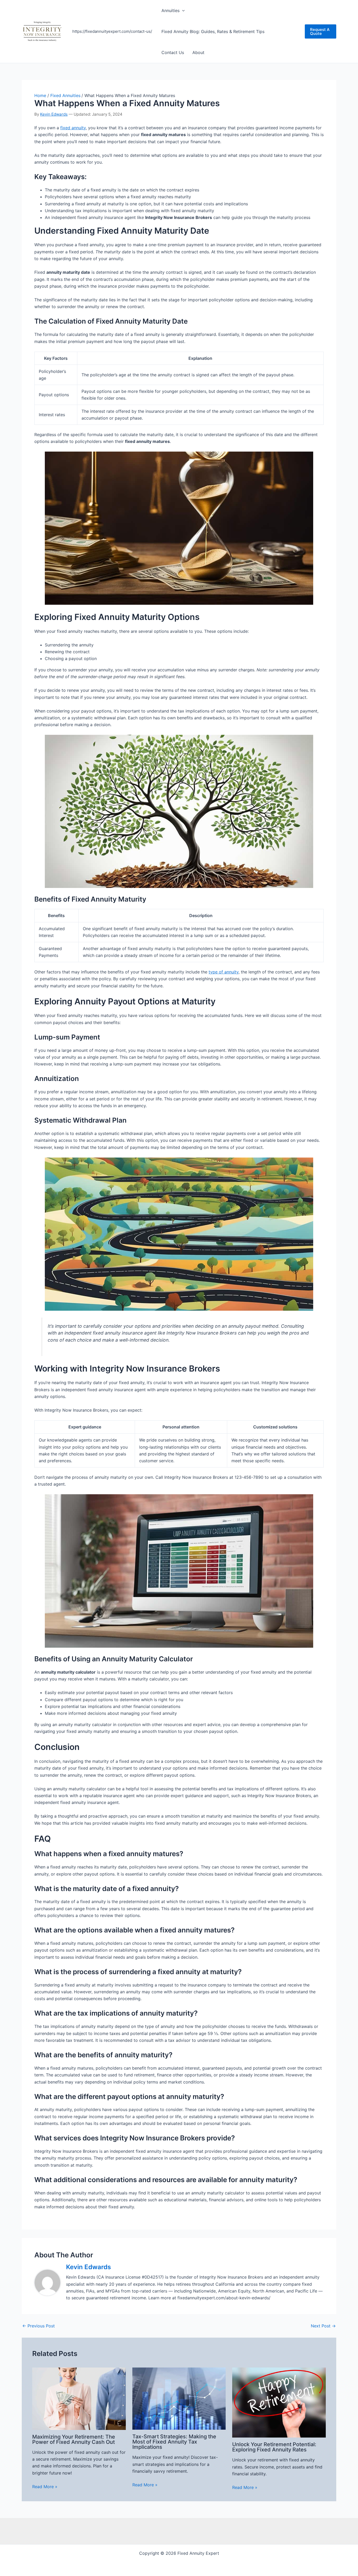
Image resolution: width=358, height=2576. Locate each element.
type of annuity (224, 972)
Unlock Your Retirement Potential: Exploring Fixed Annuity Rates (274, 2447)
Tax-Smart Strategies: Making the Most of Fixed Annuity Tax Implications (174, 2442)
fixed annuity (73, 128)
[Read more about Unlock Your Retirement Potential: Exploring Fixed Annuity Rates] (279, 2402)
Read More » (45, 2487)
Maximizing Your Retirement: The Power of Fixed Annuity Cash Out (74, 2439)
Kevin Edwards (54, 114)
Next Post (323, 2326)
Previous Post (39, 2326)
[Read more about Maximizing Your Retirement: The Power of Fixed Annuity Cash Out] (79, 2398)
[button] (182, 10)
